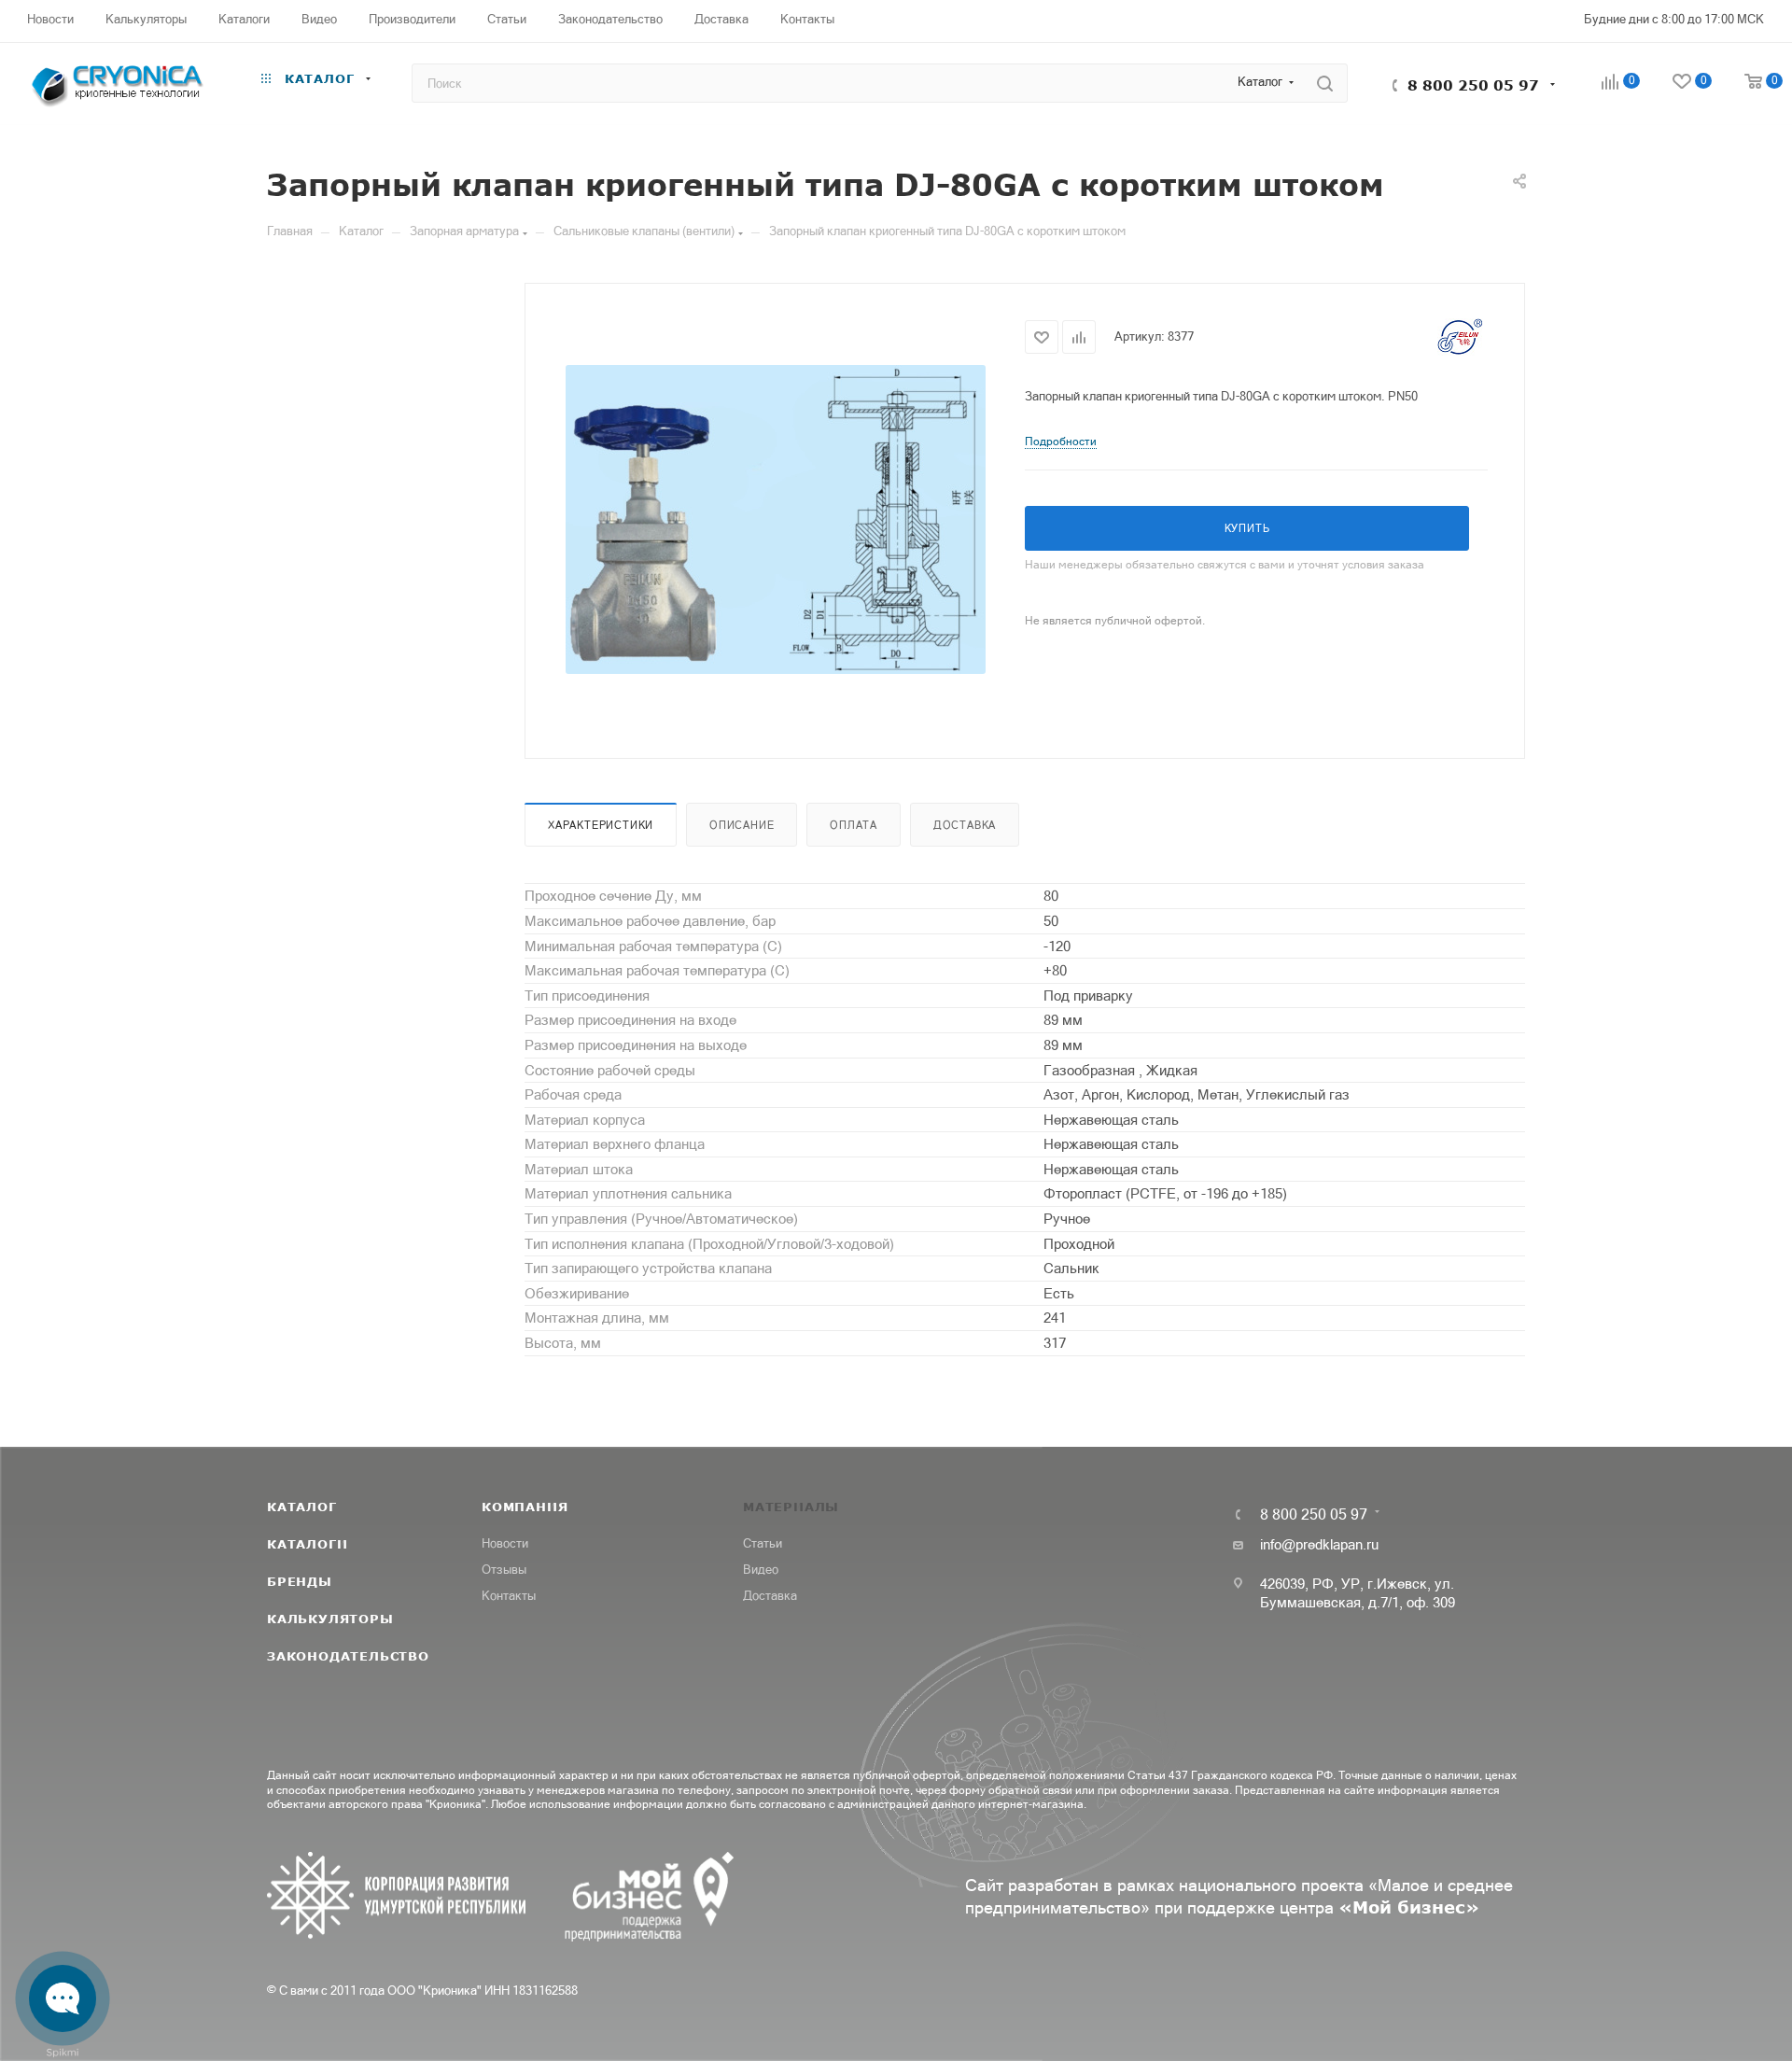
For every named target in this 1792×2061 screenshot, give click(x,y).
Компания (525, 1507)
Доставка (965, 825)
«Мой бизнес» (1409, 1907)
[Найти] (1325, 83)
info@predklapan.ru (1319, 1544)
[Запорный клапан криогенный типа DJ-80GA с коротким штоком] (776, 519)
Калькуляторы (330, 1619)
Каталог (302, 1507)
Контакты (509, 1596)
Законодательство (348, 1656)
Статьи (763, 1543)
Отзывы (504, 1570)
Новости (505, 1543)
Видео (761, 1570)
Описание (742, 825)
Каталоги (307, 1544)
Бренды (300, 1581)
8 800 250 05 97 (1473, 85)
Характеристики (601, 825)
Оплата (854, 825)
